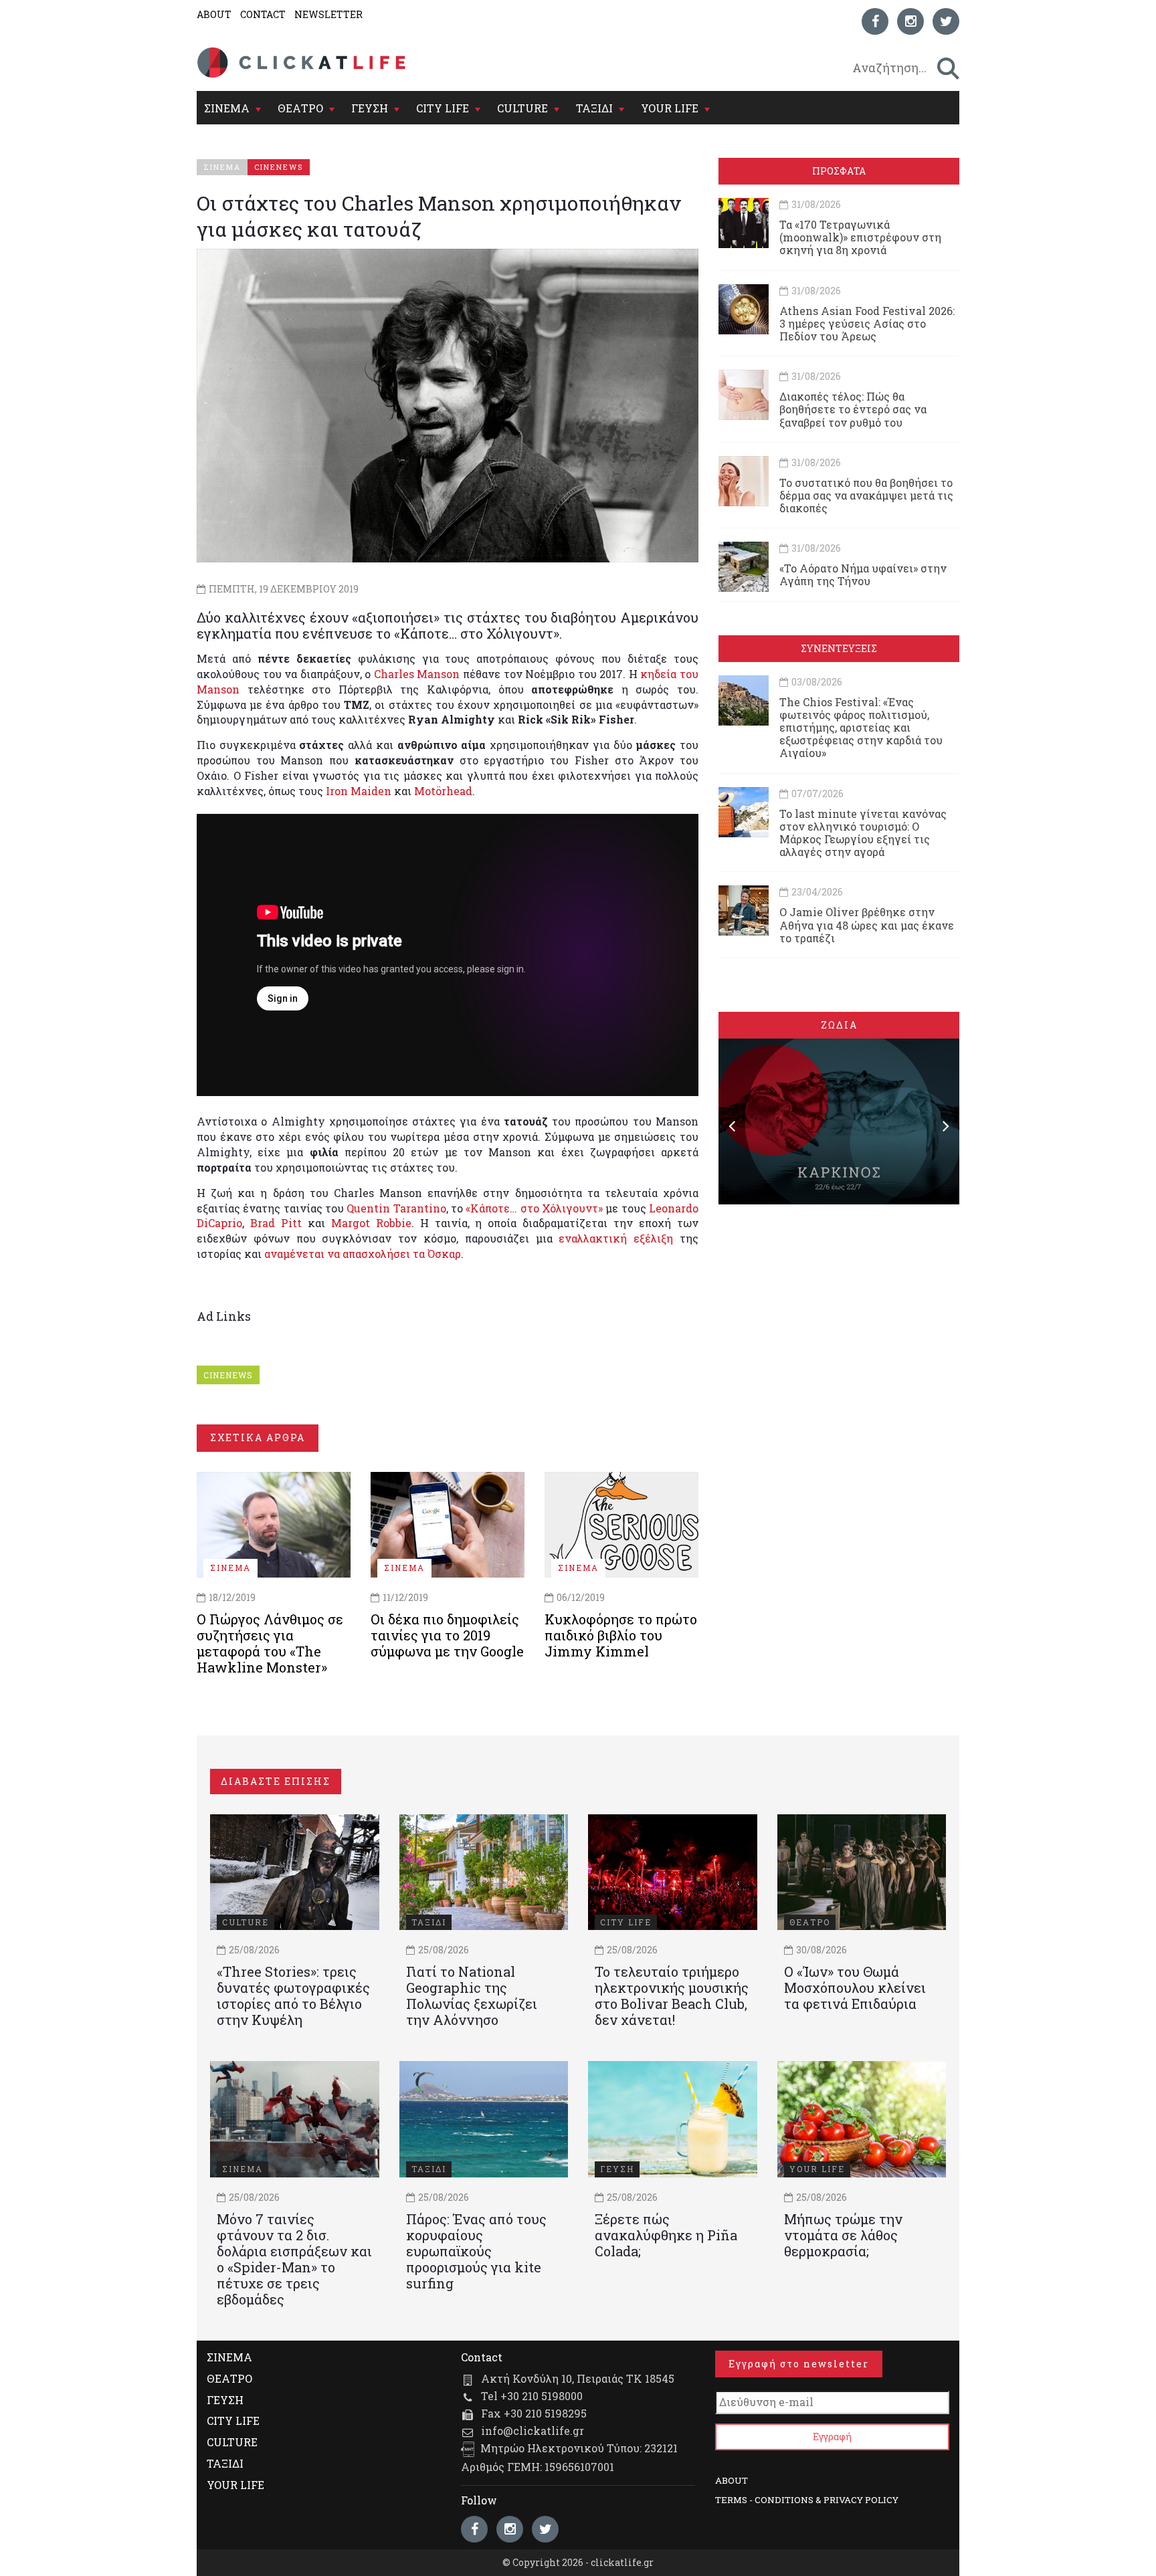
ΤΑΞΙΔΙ (594, 108)
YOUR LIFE (670, 108)
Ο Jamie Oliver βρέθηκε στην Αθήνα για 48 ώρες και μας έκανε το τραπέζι (867, 925)
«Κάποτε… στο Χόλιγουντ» (534, 1208)
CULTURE (522, 108)
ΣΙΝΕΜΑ (227, 108)
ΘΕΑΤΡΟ (300, 108)
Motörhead (443, 791)
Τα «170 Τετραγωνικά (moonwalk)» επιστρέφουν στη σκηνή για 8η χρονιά (860, 237)
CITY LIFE (443, 108)
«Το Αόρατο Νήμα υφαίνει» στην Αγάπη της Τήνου (863, 574)
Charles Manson (417, 674)
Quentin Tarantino (396, 1208)
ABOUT (214, 14)
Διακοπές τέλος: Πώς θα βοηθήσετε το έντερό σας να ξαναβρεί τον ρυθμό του (853, 409)
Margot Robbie (371, 1223)
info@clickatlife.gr (533, 2431)
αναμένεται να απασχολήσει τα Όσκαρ (363, 1254)
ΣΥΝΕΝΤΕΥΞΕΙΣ (839, 648)
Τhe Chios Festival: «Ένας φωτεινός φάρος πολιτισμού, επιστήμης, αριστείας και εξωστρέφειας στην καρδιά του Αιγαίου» (861, 728)
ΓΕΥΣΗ (370, 108)
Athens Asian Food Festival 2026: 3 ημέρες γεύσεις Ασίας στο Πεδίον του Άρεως (867, 323)
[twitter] (946, 21)
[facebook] (875, 21)
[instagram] (910, 21)
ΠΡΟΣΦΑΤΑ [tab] (839, 171)
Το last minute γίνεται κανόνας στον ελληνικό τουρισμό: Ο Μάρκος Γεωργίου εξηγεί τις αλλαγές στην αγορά (863, 833)
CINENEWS (228, 1375)
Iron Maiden (359, 791)
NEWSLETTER (328, 14)
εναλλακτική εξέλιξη (616, 1238)
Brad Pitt (276, 1223)
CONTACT (263, 14)
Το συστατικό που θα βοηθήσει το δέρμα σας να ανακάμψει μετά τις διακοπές (866, 495)
